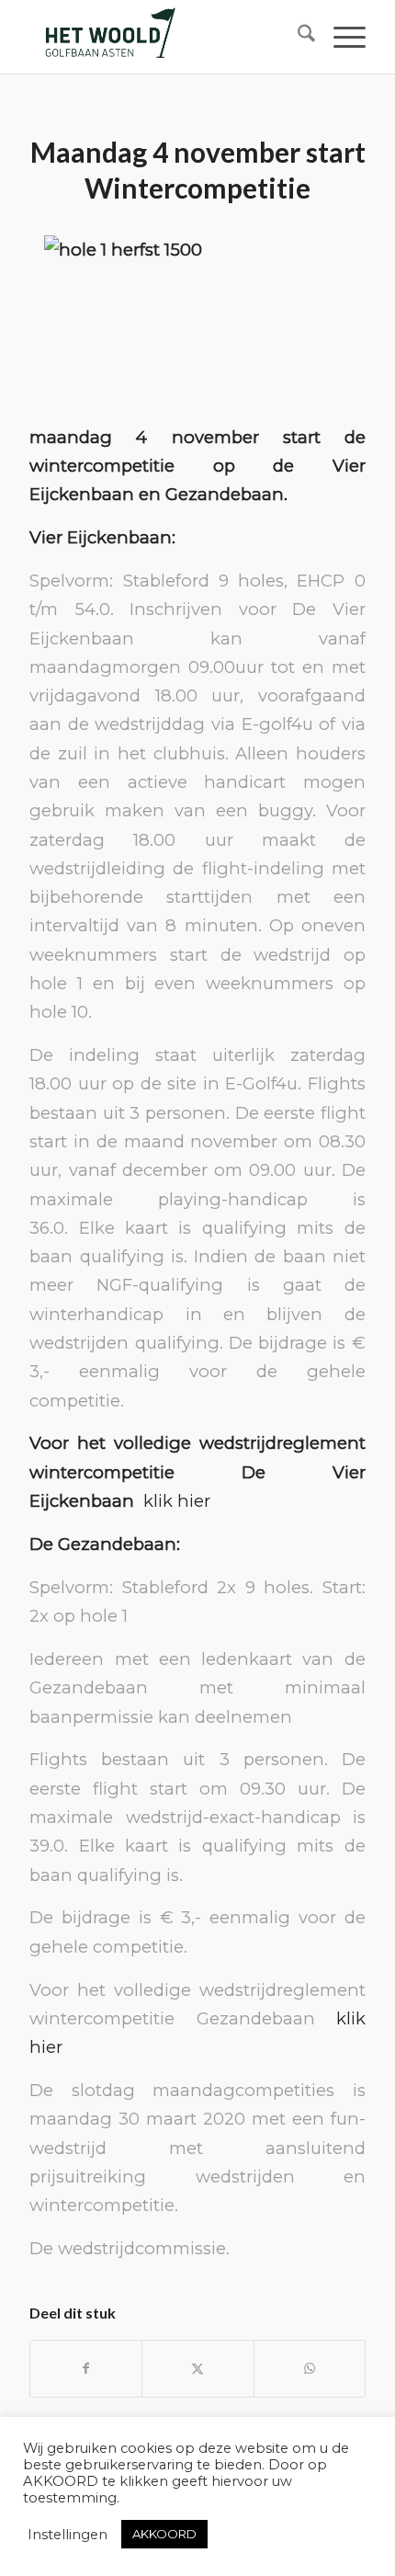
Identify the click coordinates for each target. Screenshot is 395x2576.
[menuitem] (297, 37)
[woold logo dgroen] (164, 37)
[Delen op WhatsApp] (310, 2369)
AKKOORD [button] (164, 2534)
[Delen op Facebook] (86, 2369)
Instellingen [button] (68, 2535)
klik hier (177, 1501)
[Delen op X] (197, 2369)
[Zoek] (297, 37)
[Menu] (340, 37)
